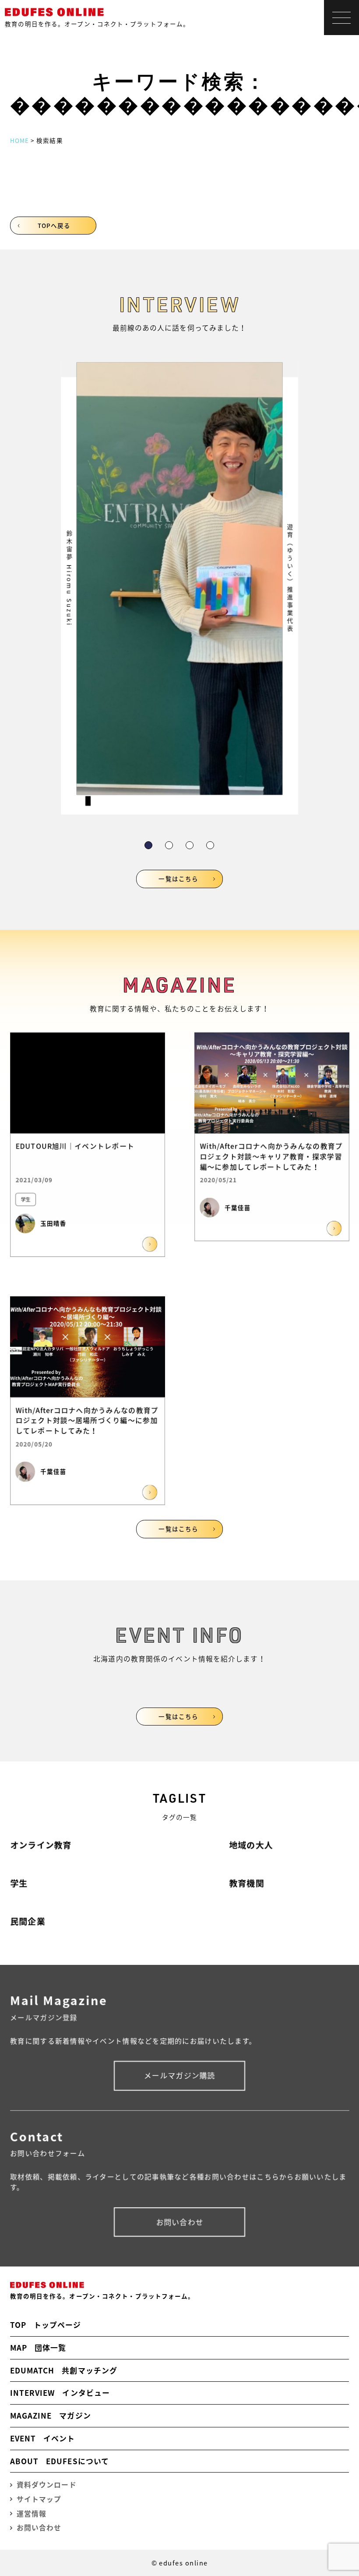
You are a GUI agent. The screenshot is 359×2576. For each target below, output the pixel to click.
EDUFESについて (60, 2461)
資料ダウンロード (47, 2485)
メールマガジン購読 (180, 2075)
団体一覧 (38, 2347)
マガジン (51, 2415)
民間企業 (28, 1921)
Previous (84, 562)
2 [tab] (169, 845)
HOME (19, 140)
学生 (19, 1883)
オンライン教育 (41, 1845)
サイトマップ (39, 2499)
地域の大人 (251, 1845)
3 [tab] (190, 845)
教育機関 (246, 1883)
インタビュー (60, 2393)
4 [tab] (210, 845)
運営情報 (32, 2514)
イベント (43, 2438)
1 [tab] (148, 845)
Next (275, 562)
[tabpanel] (179, 588)
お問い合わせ (180, 2222)
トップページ (46, 2325)
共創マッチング (64, 2370)
